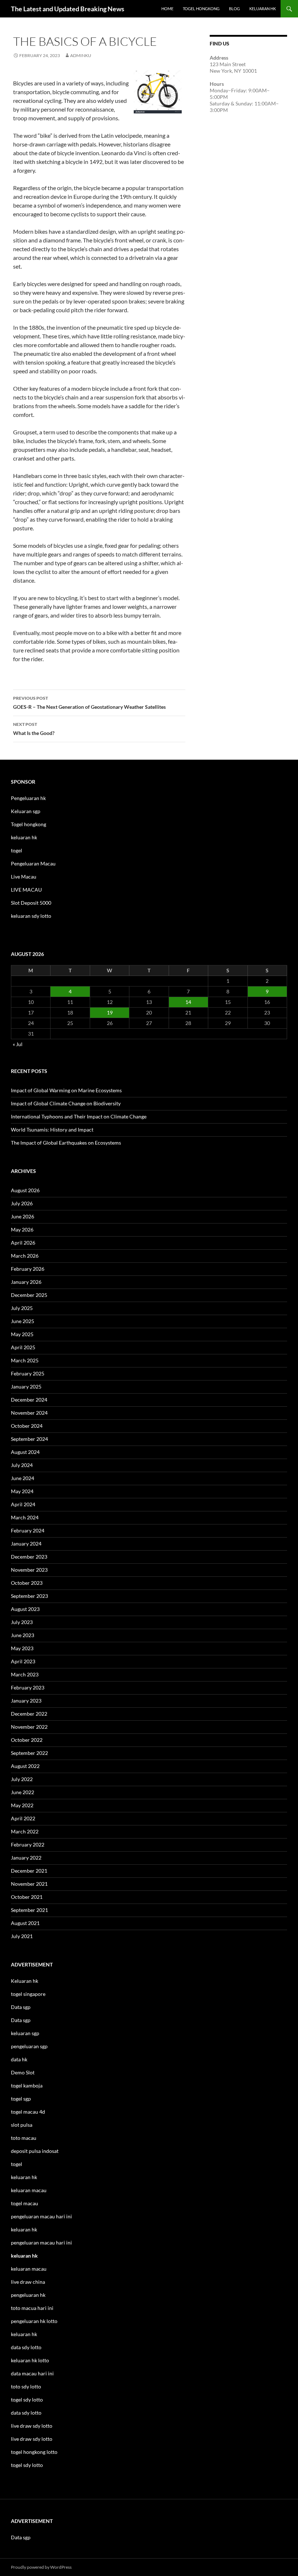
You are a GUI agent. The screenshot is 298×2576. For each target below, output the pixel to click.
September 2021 (29, 1910)
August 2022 (25, 1766)
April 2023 (23, 1661)
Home (167, 9)
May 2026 (22, 1229)
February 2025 (28, 1373)
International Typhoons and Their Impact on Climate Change (79, 1116)
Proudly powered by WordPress (41, 2567)
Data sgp (21, 2007)
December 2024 (29, 1400)
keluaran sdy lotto (31, 916)
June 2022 (23, 1792)
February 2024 (28, 1530)
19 (110, 1012)
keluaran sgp (25, 2033)
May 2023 (22, 1648)
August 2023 (25, 1609)
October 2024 (27, 1426)
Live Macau (24, 877)
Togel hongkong (29, 824)
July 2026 (22, 1203)
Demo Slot (23, 2072)
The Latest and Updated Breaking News (68, 9)
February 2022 (28, 1844)
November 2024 (29, 1413)
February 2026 (28, 1269)
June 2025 (23, 1321)
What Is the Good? (34, 729)
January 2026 (26, 1282)
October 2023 (27, 1583)
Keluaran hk (25, 1981)
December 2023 (29, 1557)
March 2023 (25, 1674)
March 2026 (25, 1256)
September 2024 (29, 1439)
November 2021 (29, 1884)
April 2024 (23, 1504)
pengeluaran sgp (29, 2046)
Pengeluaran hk (28, 798)
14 (188, 1002)
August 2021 (25, 1923)
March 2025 (25, 1360)
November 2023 (29, 1570)
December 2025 (29, 1295)
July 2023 (22, 1622)
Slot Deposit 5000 (31, 903)
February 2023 (28, 1687)
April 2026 (23, 1243)
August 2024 (25, 1452)
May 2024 (22, 1491)
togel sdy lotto (27, 2465)
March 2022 (25, 1831)
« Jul (18, 1044)
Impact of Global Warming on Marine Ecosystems (66, 1090)
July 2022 (22, 1779)
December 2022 (29, 1714)
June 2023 (23, 1635)
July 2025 (22, 1308)
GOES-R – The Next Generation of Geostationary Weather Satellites (89, 703)
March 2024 (25, 1517)
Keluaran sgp (26, 811)
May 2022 (22, 1805)
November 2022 (29, 1727)
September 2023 (29, 1596)
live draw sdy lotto (32, 2439)
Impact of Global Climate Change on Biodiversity (66, 1103)
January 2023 (26, 1701)
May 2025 (22, 1334)
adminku (81, 55)
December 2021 (29, 1871)
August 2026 (25, 1190)
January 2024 (26, 1544)
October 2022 (27, 1740)
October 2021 (27, 1897)
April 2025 (23, 1347)
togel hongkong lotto (34, 2452)
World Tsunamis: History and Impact (52, 1130)
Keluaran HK (263, 9)
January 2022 (26, 1858)
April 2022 (23, 1818)
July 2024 (22, 1465)
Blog (234, 9)
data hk (19, 2059)
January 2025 (26, 1387)
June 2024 (23, 1478)
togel (17, 850)
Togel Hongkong (201, 9)
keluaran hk (24, 837)
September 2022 (29, 1753)
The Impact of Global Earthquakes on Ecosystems (66, 1143)
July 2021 (22, 1936)
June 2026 (23, 1216)
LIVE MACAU (26, 890)
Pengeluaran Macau (33, 863)
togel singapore (28, 1994)
